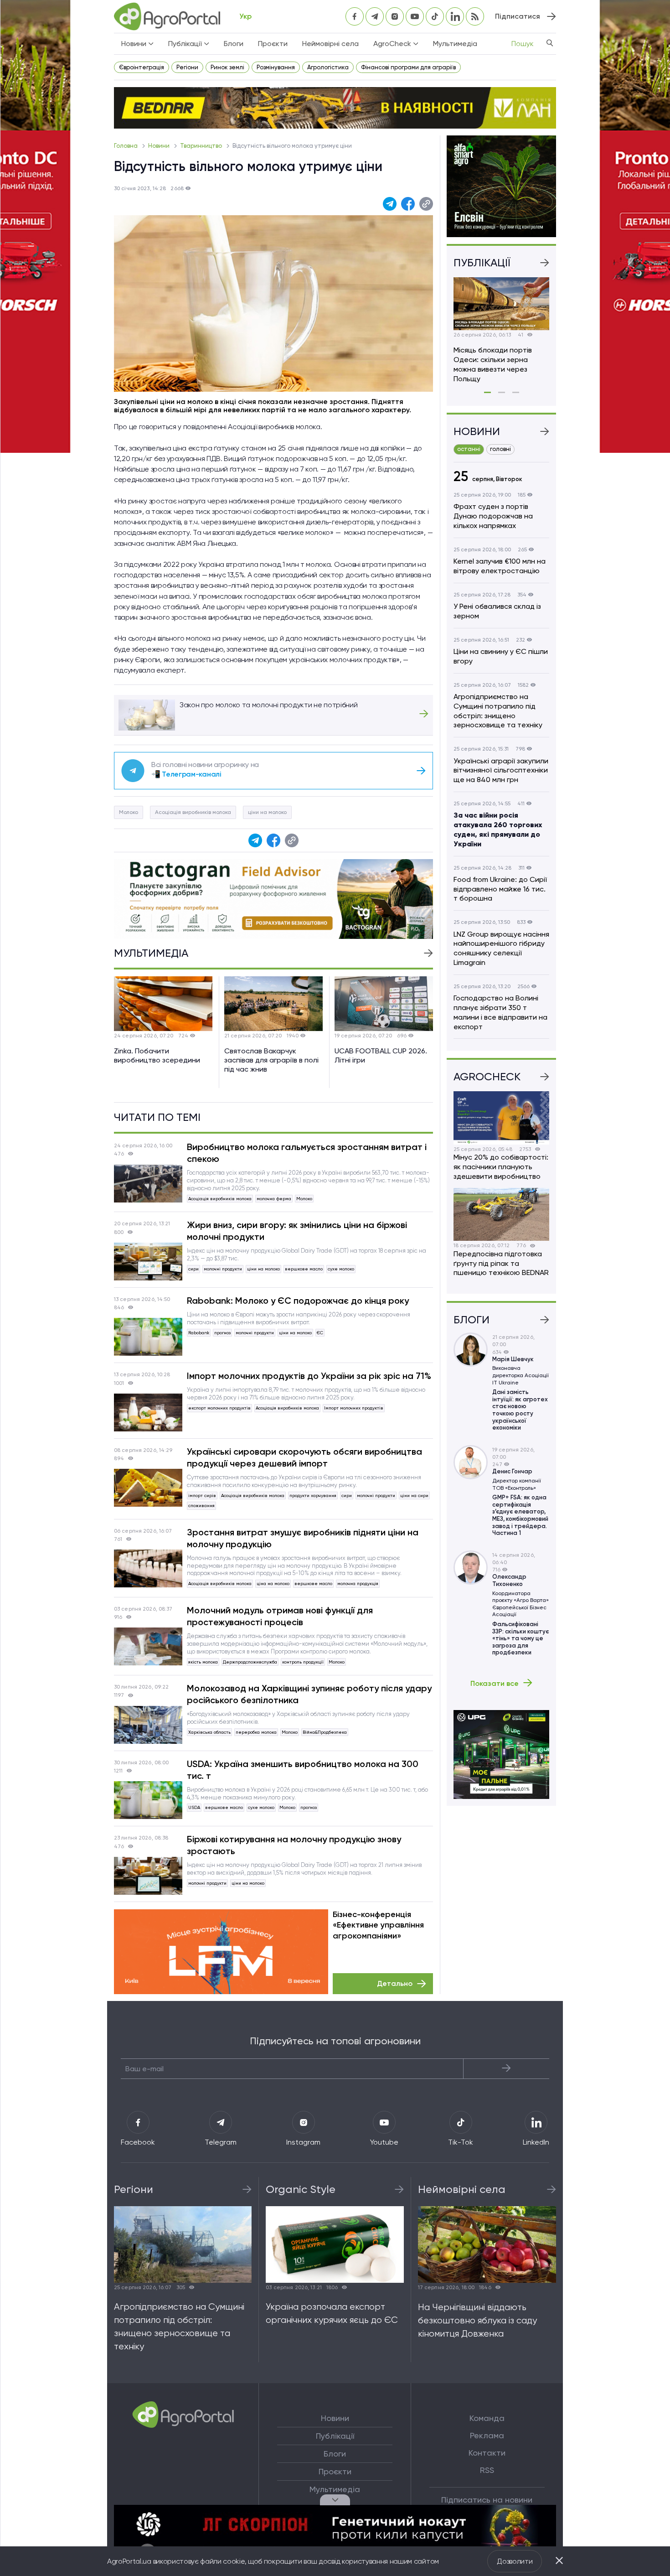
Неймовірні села (330, 44)
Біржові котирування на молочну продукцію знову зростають (294, 1845)
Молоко (129, 812)
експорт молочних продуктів (219, 1408)
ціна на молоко (273, 1583)
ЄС (320, 1333)
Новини (160, 146)
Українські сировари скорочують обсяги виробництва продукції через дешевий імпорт (304, 1457)
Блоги (234, 44)
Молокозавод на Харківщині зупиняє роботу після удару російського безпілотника (309, 1694)
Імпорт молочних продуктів (354, 1408)
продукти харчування (313, 1495)
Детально (395, 1983)
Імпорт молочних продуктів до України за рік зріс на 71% (309, 1376)
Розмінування (276, 67)
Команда (487, 2418)
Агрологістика (328, 67)
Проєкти (273, 44)
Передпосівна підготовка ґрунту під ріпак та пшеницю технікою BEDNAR (501, 1263)
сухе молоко (341, 1269)
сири (193, 1269)
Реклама (487, 2436)
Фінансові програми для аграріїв (408, 67)
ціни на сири (414, 1495)
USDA (194, 1807)
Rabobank (199, 1333)
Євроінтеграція (142, 67)
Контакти (487, 2453)
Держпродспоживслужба (250, 1662)
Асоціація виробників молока (193, 812)
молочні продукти (223, 1269)
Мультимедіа (455, 44)
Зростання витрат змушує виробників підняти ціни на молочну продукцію (303, 1538)
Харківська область (209, 1732)
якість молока (203, 1662)
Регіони (187, 67)
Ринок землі (227, 67)
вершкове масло (304, 1269)
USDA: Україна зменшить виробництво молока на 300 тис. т (303, 1770)
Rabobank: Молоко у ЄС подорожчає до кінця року (298, 1301)
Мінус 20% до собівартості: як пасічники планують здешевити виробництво (501, 1167)
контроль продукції (303, 1662)
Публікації (335, 2436)
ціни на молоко (267, 812)
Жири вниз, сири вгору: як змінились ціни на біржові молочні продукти (297, 1231)
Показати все (495, 1683)
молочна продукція (358, 1583)
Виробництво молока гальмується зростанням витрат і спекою (307, 1153)
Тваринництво (202, 146)
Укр (245, 16)
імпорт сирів (202, 1495)
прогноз (222, 1333)
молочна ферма (274, 1199)
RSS (487, 2470)
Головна (126, 146)
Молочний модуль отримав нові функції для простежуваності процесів (280, 1616)
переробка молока (256, 1732)
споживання (201, 1506)
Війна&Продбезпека (325, 1732)
